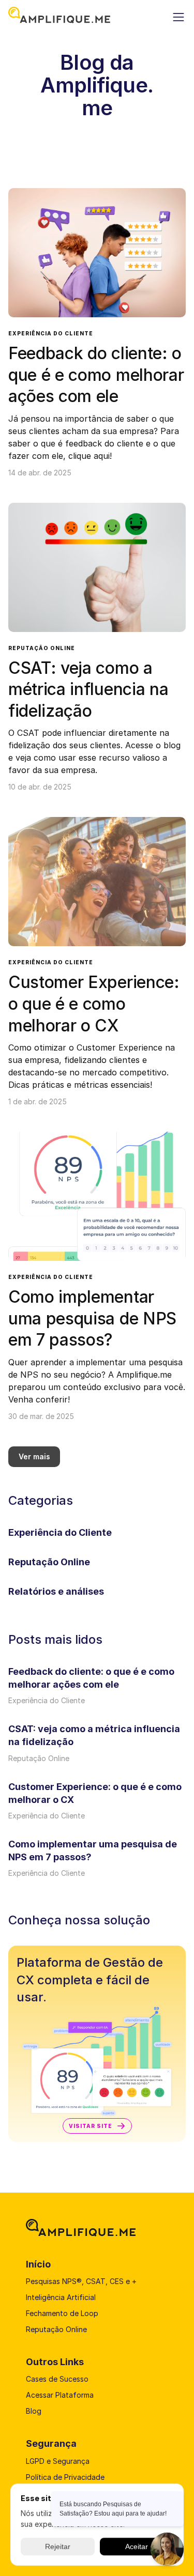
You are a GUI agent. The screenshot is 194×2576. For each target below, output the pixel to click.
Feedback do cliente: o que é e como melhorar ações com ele (98, 375)
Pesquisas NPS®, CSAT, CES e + (81, 2281)
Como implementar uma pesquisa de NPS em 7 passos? (95, 1318)
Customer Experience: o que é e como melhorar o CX (96, 1004)
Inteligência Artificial (61, 2297)
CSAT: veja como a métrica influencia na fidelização (91, 689)
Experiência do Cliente (51, 333)
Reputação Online (42, 648)
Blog (34, 2411)
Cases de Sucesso (57, 2379)
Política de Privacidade (65, 2477)
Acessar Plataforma (60, 2395)
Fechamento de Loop (62, 2313)
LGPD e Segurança (59, 2461)
